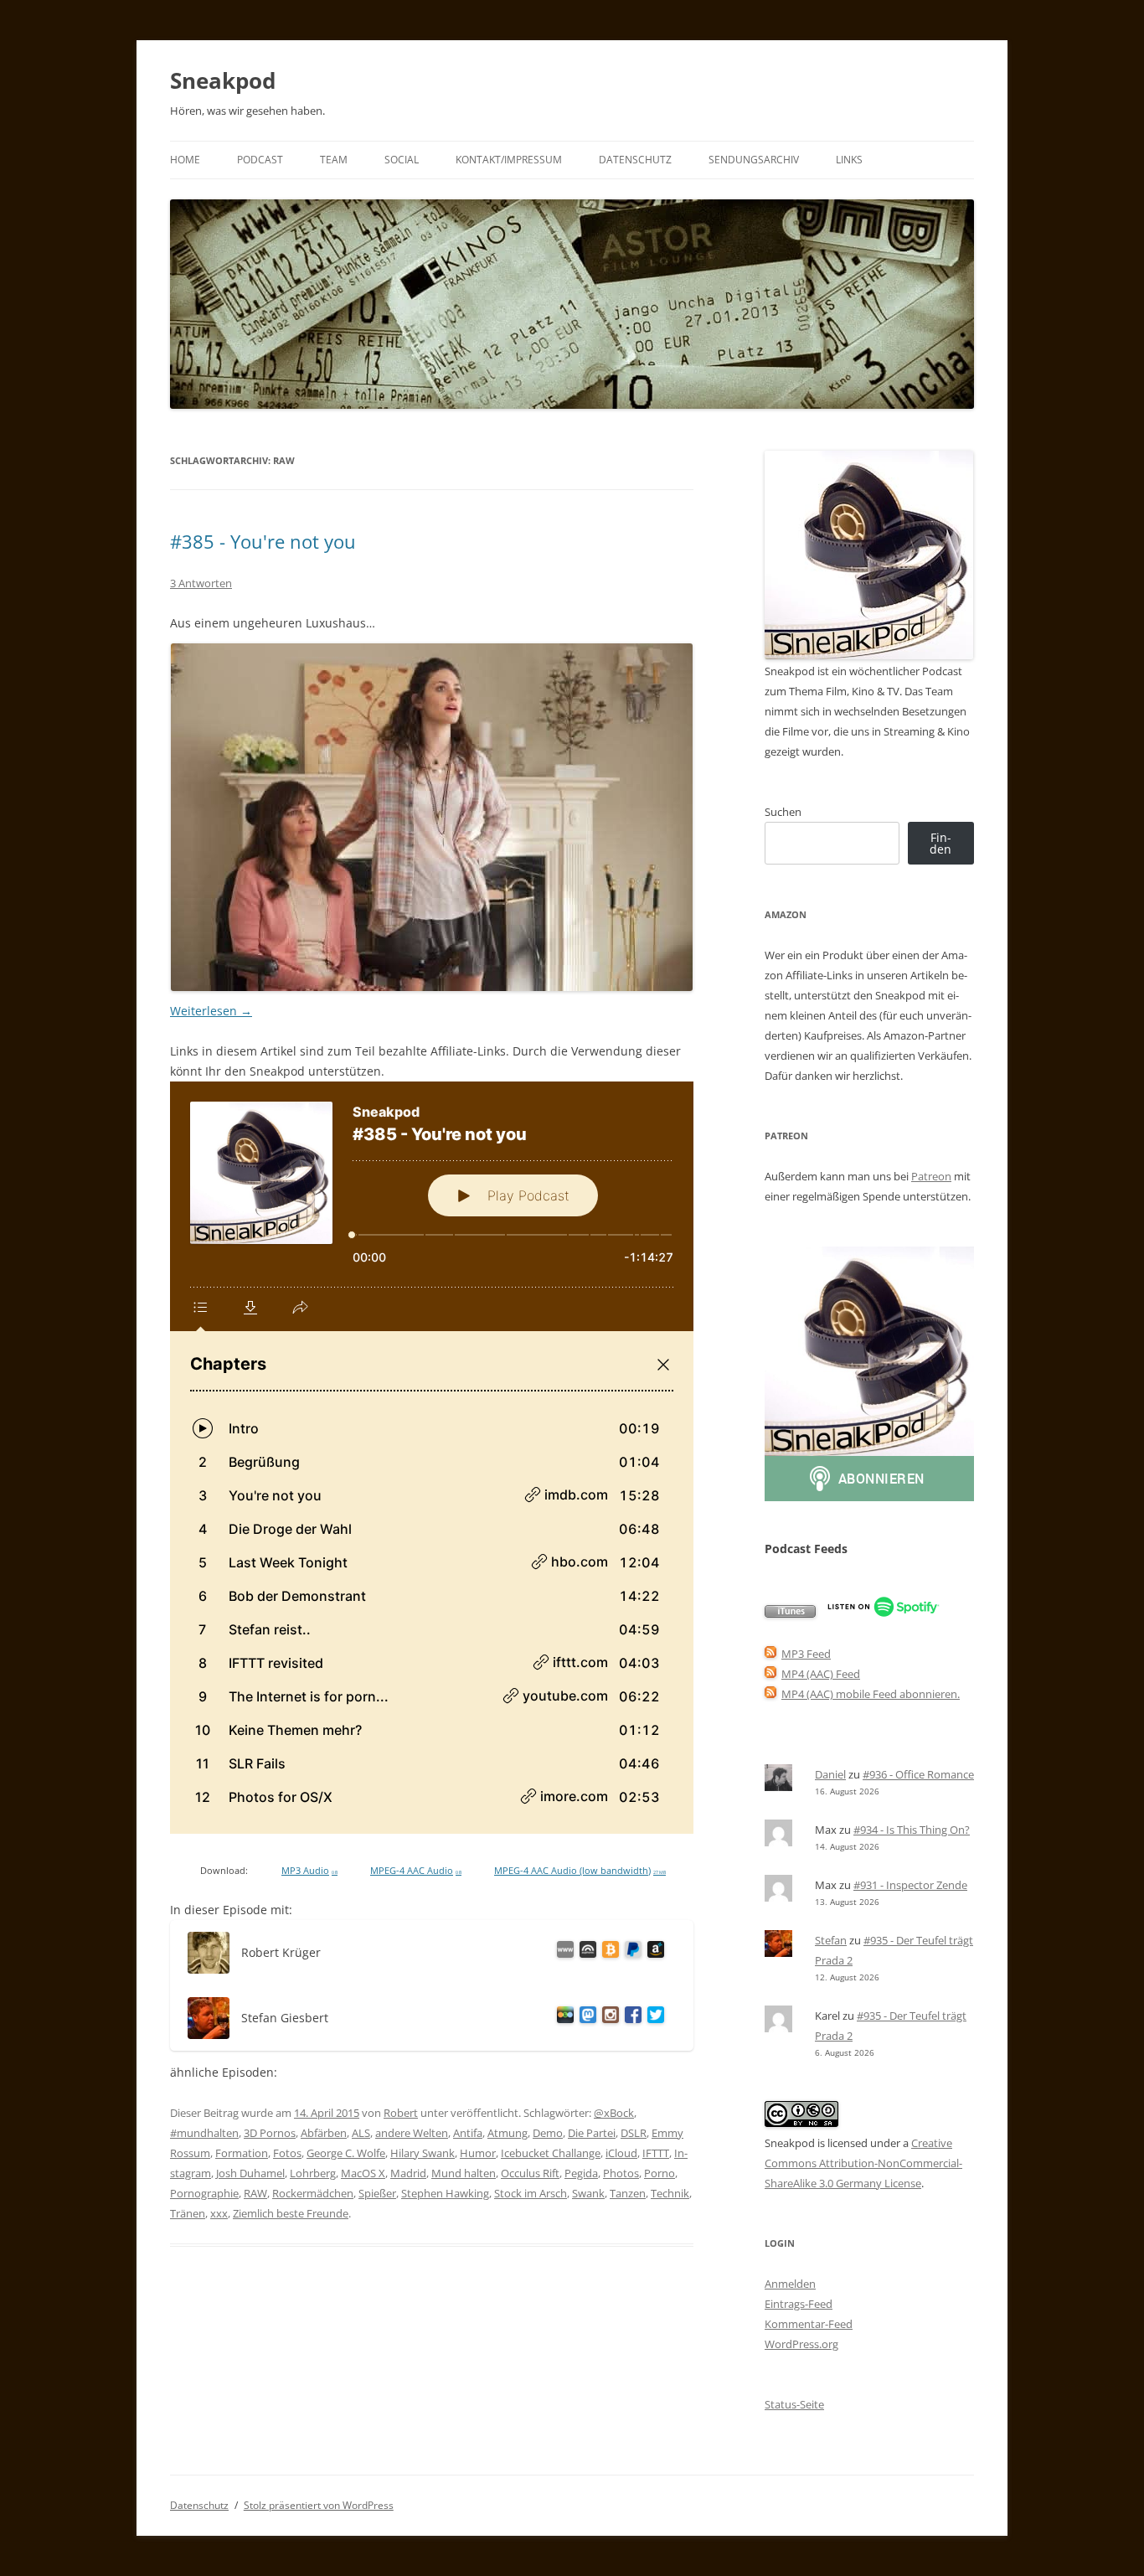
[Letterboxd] (562, 2018)
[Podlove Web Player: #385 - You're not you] (432, 1458)
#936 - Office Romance (918, 1774)
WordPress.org (801, 2344)
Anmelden (790, 2284)
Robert (401, 2113)
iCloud (621, 2153)
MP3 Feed (806, 1654)
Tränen (188, 2213)
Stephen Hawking (445, 2193)
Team (334, 160)
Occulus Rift (530, 2173)
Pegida (581, 2173)
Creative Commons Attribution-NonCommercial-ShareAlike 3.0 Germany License (863, 2163)
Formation (242, 2153)
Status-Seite (794, 2404)
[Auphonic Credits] (585, 1952)
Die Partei (592, 2133)
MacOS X (363, 2173)
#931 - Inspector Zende (910, 1885)
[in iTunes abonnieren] (790, 1613)
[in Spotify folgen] (883, 1613)
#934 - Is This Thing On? (912, 1830)
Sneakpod (223, 80)
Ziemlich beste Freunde (291, 2213)
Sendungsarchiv (754, 160)
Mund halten (464, 2173)
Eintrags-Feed (799, 2304)
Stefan (831, 1940)
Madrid (408, 2173)
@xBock (614, 2113)
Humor (478, 2153)
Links (849, 160)
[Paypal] (630, 1952)
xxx (219, 2213)
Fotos (287, 2153)
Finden (940, 843)
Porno (660, 2173)
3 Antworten (201, 583)
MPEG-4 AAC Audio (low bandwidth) (580, 1871)
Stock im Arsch (531, 2193)
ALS (361, 2133)
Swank (588, 2193)
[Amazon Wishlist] (653, 1952)
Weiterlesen (211, 1011)
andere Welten (412, 2133)
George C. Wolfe (346, 2153)
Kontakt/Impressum (509, 160)
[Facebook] (630, 2018)
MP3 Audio (309, 1871)
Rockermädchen (313, 2193)
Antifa (468, 2133)
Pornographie (204, 2193)
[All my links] (562, 1952)
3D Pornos (270, 2133)
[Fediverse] (585, 2018)
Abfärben (324, 2133)
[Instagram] (608, 2018)
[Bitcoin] (608, 1952)
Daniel (830, 1774)
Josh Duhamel (250, 2173)
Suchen (783, 812)
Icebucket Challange (551, 2153)
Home (185, 160)
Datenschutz (635, 160)
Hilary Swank (423, 2153)
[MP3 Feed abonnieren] (770, 1654)
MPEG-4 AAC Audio (416, 1871)
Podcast (260, 160)
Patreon (931, 1176)
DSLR (634, 2133)
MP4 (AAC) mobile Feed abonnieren (869, 1694)
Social (402, 160)
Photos (621, 2173)
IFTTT (656, 2153)
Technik (670, 2193)
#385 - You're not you (263, 541)
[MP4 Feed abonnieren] (770, 1674)
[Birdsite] (653, 2018)
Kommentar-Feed (809, 2324)
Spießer (377, 2193)
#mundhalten (204, 2133)
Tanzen (628, 2193)
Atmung (508, 2133)
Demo (548, 2133)
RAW (255, 2193)
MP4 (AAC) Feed (821, 1674)
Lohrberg (313, 2173)
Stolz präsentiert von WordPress (319, 2505)
